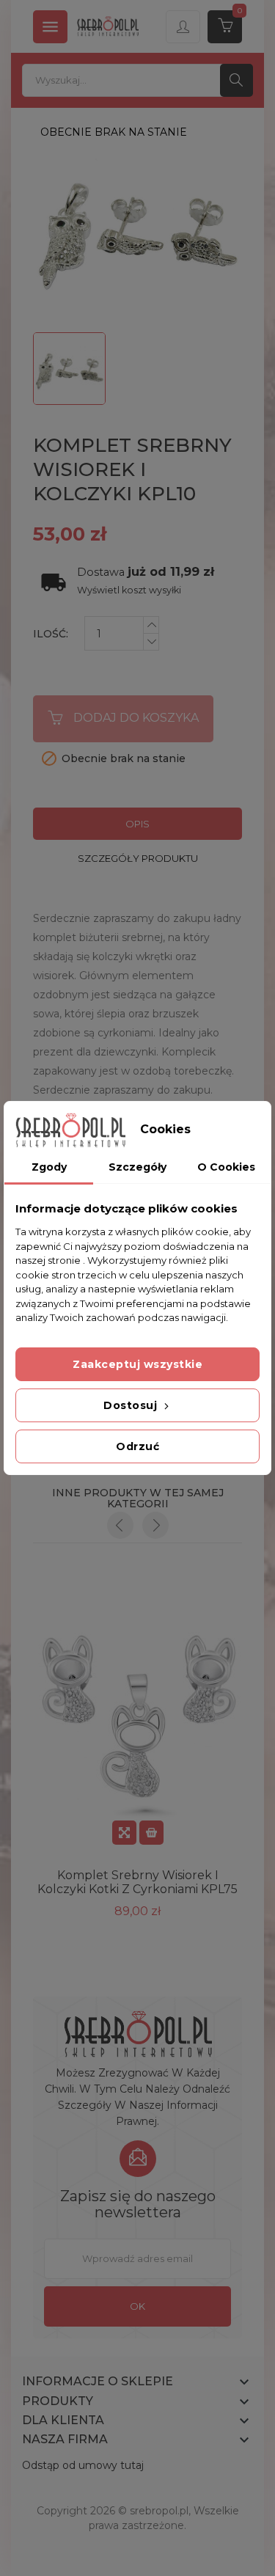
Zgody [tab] (49, 1167)
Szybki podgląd (124, 1833)
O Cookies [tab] (226, 1167)
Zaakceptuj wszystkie (137, 1364)
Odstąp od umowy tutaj (83, 2465)
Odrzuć (137, 1446)
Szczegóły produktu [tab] (138, 858)
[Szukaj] (236, 80)
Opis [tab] (137, 824)
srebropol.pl (159, 2511)
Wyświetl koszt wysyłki (129, 590)
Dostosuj (132, 1405)
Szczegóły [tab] (137, 1167)
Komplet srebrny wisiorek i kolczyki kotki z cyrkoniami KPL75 (137, 1882)
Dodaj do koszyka (136, 718)
